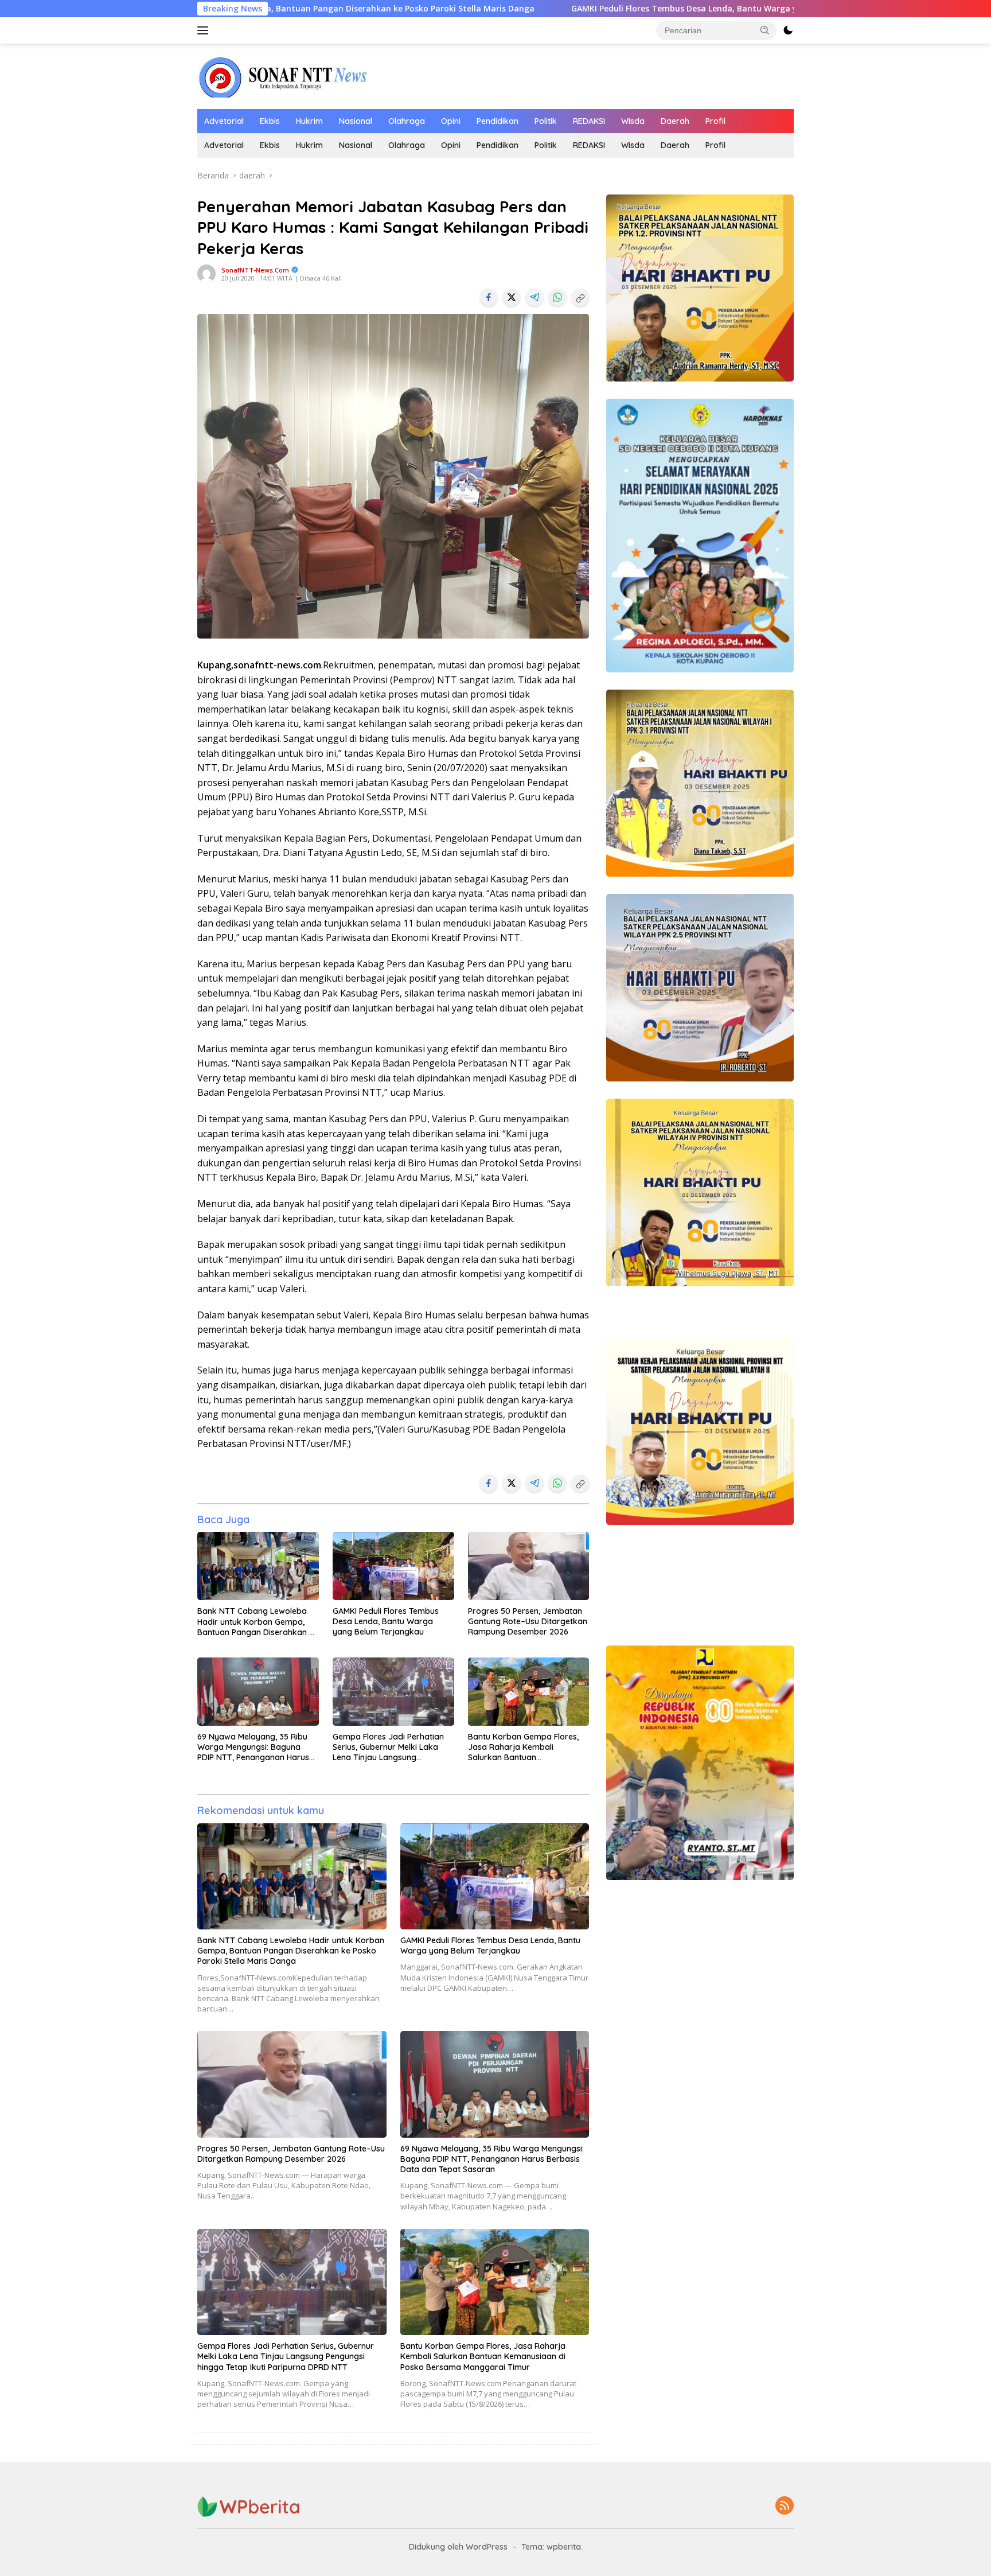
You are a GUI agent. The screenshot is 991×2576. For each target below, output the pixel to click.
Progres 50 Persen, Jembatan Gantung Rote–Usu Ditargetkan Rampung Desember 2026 (528, 1621)
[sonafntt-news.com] (283, 75)
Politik (546, 121)
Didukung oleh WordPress (458, 2547)
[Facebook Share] (489, 297)
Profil (715, 121)
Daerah (675, 121)
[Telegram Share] (534, 297)
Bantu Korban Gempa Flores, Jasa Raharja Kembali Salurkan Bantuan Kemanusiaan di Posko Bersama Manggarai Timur (523, 1747)
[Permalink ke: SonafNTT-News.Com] (206, 273)
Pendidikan (498, 121)
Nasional (356, 121)
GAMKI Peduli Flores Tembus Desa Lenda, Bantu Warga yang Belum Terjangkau (544, 9)
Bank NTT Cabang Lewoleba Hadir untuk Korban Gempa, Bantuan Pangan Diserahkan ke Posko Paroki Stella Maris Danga (258, 1622)
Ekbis (270, 121)
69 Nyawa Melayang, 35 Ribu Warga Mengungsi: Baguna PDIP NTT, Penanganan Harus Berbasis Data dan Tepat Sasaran (253, 1747)
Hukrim (309, 121)
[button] (765, 30)
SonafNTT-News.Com (255, 270)
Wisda (633, 121)
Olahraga (407, 121)
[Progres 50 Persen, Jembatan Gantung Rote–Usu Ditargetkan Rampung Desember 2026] (529, 1566)
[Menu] (205, 30)
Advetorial (224, 121)
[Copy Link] (580, 297)
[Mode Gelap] (788, 30)
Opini (451, 121)
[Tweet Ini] (512, 297)
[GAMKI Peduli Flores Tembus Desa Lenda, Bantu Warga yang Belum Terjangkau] (393, 1566)
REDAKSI (589, 121)
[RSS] (785, 2506)
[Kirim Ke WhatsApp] (557, 297)
